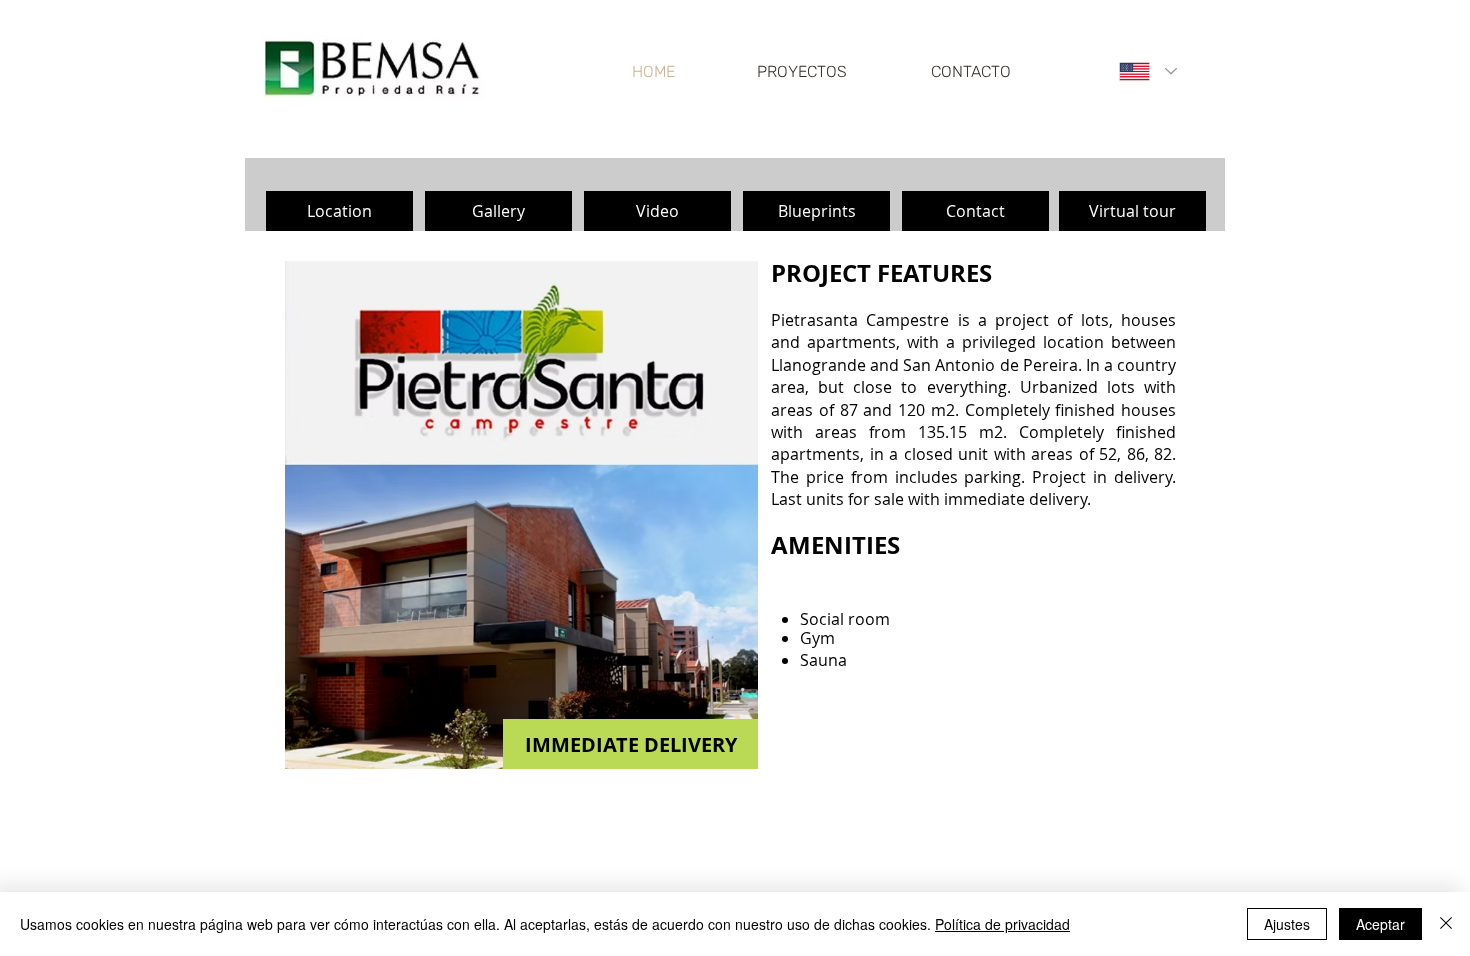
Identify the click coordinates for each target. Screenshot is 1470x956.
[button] (339, 211)
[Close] (1446, 924)
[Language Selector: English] (1148, 71)
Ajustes (1287, 924)
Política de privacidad (1002, 924)
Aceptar (1380, 924)
